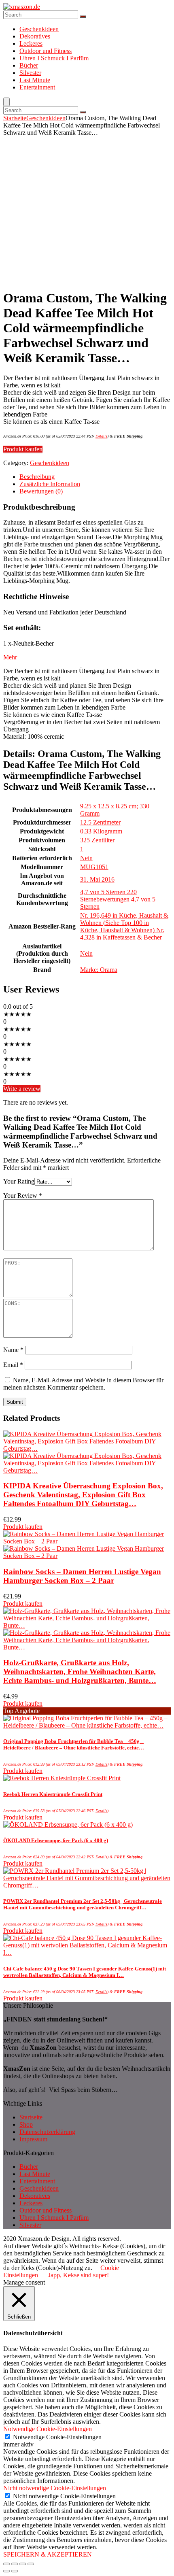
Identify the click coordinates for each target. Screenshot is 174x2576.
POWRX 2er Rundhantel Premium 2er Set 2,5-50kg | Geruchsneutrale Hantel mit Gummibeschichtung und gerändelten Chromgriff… (83, 1904)
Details (101, 436)
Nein (86, 858)
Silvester (30, 73)
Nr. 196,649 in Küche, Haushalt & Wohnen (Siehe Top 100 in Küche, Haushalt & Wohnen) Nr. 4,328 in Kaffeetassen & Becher (124, 926)
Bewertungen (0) (41, 491)
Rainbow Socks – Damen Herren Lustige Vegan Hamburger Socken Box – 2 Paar (82, 1576)
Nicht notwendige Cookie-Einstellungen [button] (55, 2488)
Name (13, 1350)
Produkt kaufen (23, 449)
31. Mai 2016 (97, 879)
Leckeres (31, 44)
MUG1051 (94, 867)
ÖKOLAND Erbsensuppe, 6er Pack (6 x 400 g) (56, 1840)
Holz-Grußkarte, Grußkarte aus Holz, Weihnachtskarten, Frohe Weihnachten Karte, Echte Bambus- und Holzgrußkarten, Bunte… (80, 1672)
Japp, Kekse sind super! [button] (79, 2275)
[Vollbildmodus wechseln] (23, 2564)
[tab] (95, 477)
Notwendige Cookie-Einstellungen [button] (48, 2429)
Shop (26, 2124)
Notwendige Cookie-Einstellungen (57, 2437)
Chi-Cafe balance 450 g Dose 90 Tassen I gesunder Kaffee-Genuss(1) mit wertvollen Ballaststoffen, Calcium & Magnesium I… (85, 1972)
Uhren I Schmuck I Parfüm (54, 58)
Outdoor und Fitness (46, 51)
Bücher (29, 65)
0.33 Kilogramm (101, 831)
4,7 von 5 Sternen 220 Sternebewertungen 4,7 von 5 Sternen (118, 899)
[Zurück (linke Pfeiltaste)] (6, 2571)
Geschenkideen (39, 29)
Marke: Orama (99, 970)
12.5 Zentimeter (100, 822)
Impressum (33, 2139)
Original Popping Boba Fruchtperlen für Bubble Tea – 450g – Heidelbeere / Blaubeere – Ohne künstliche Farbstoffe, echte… (74, 1744)
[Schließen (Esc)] (6, 2564)
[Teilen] (15, 2564)
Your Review (23, 1196)
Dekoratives (35, 36)
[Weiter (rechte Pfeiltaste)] (15, 2571)
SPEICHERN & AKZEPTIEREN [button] (48, 2554)
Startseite (15, 118)
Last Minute (35, 80)
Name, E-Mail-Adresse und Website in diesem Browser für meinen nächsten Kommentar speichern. (83, 1384)
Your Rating (19, 1181)
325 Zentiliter (97, 840)
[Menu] (6, 102)
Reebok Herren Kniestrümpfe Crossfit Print (53, 1794)
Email (13, 1365)
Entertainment (37, 87)
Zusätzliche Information (50, 484)
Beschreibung (37, 477)
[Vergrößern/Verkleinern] (31, 2564)
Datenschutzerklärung (47, 2132)
